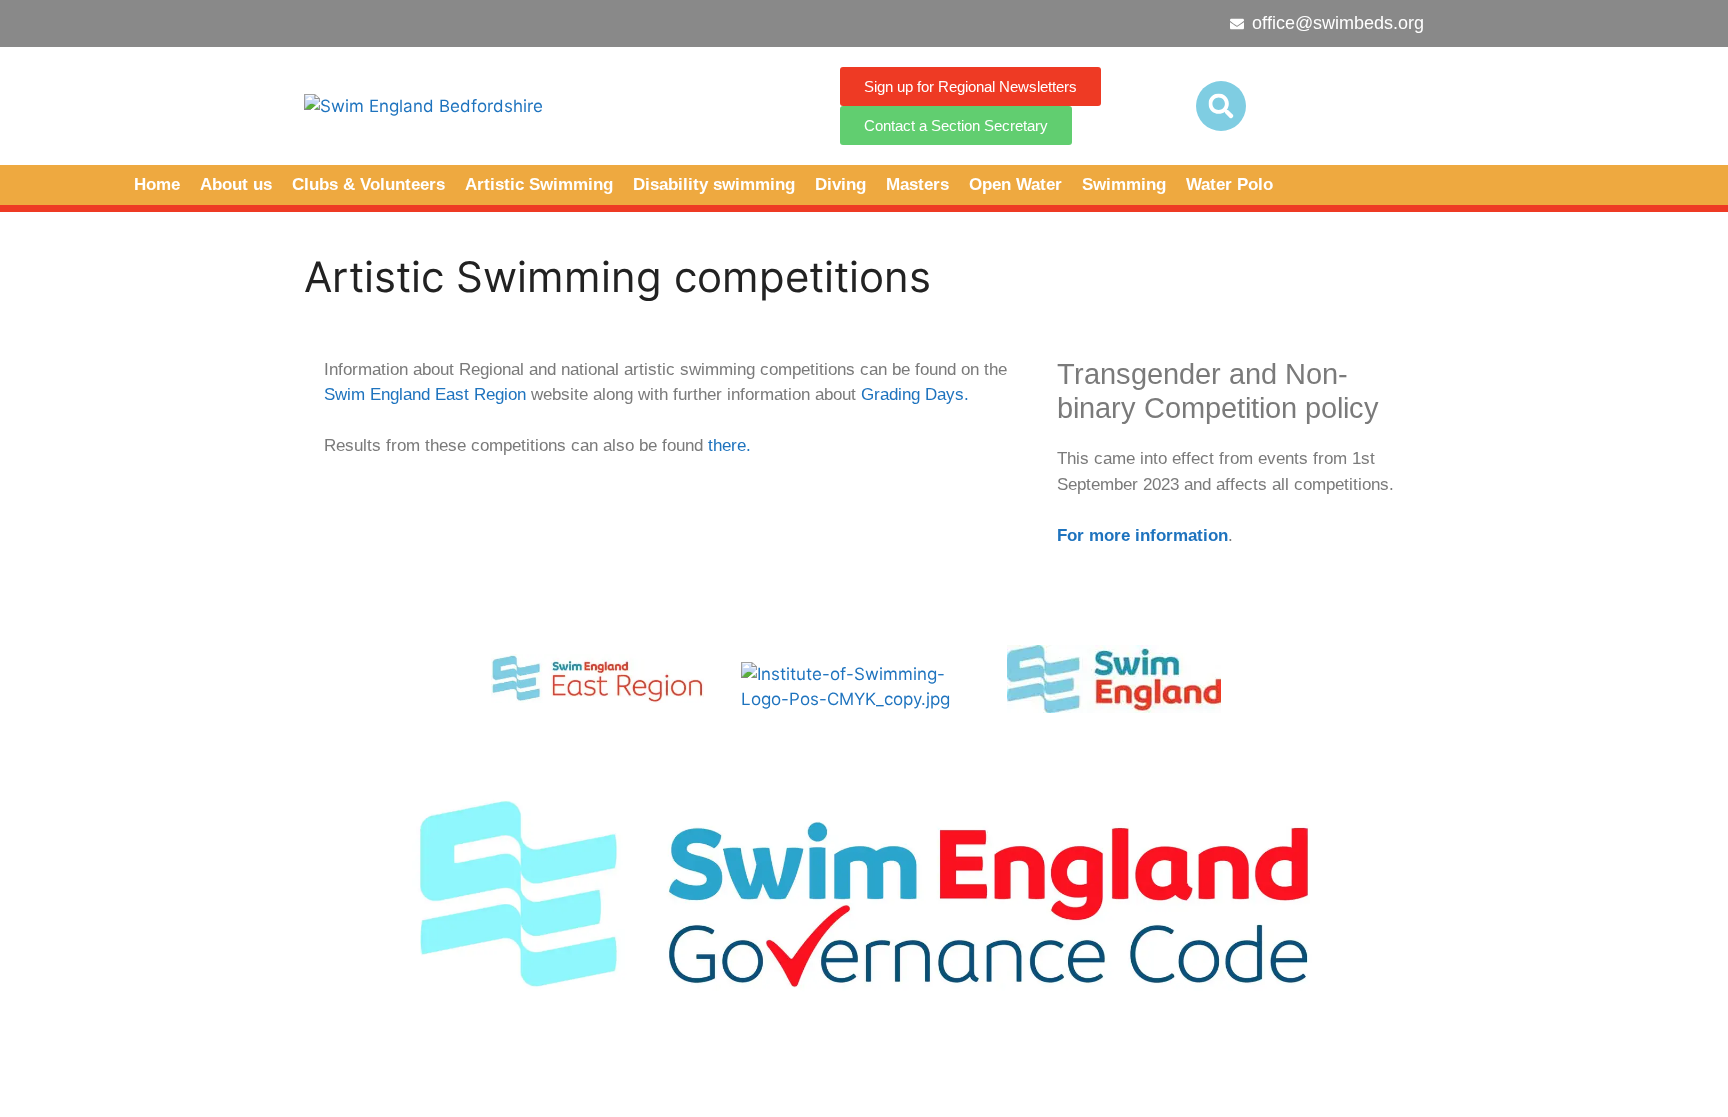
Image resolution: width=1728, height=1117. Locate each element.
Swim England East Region (425, 394)
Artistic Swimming (539, 184)
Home (157, 184)
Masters (917, 184)
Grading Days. (915, 394)
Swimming (1124, 184)
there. (729, 445)
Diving (840, 184)
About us (236, 184)
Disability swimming (714, 184)
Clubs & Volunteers (368, 184)
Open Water (1015, 184)
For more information (1142, 535)
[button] (1221, 106)
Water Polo (1229, 184)
